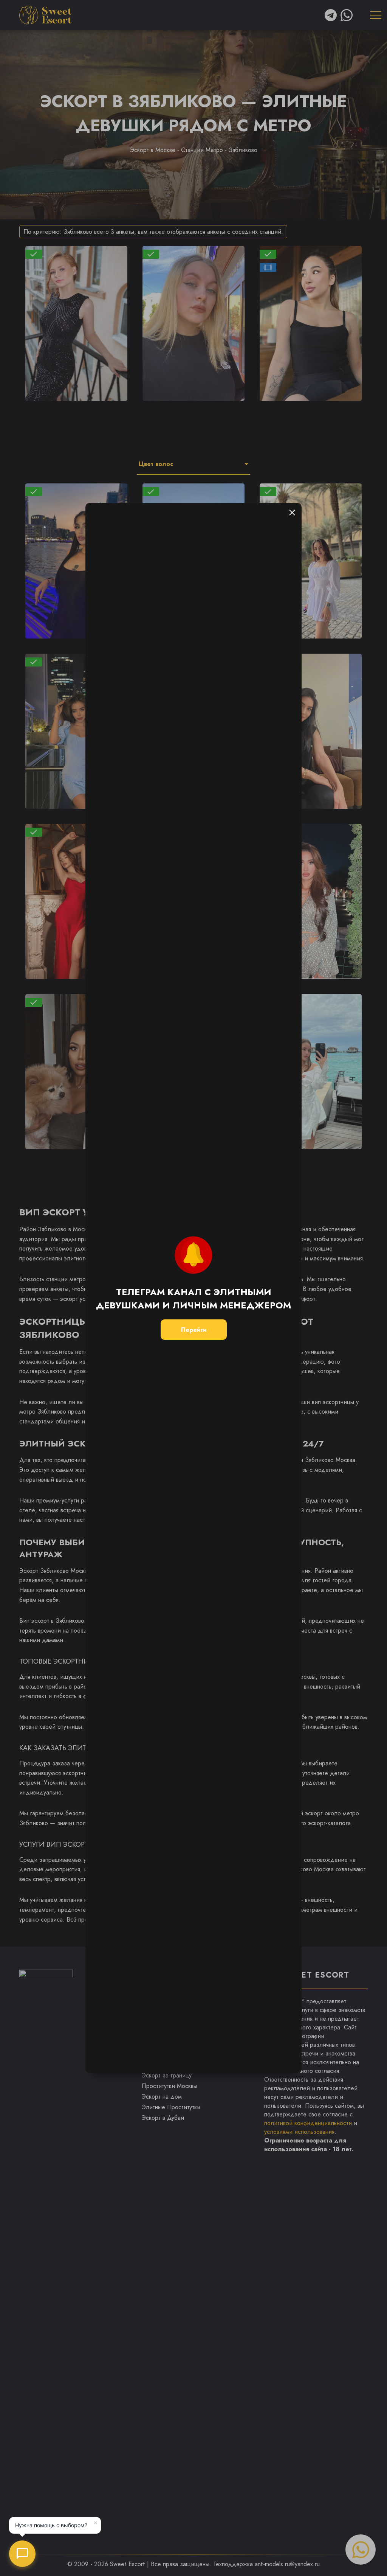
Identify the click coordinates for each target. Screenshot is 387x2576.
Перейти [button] (194, 1330)
